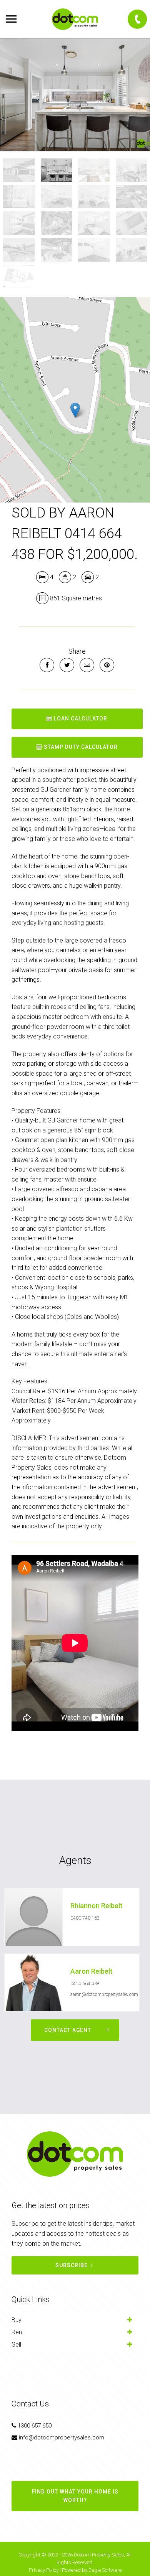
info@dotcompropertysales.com (62, 2438)
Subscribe (72, 2265)
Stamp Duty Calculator (80, 747)
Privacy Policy (44, 2570)
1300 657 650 (35, 2426)
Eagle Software (105, 2570)
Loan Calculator (80, 719)
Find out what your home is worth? (75, 2496)
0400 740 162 (85, 1918)
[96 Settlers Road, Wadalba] (75, 95)
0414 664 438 (85, 1984)
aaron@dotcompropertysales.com (104, 1994)
